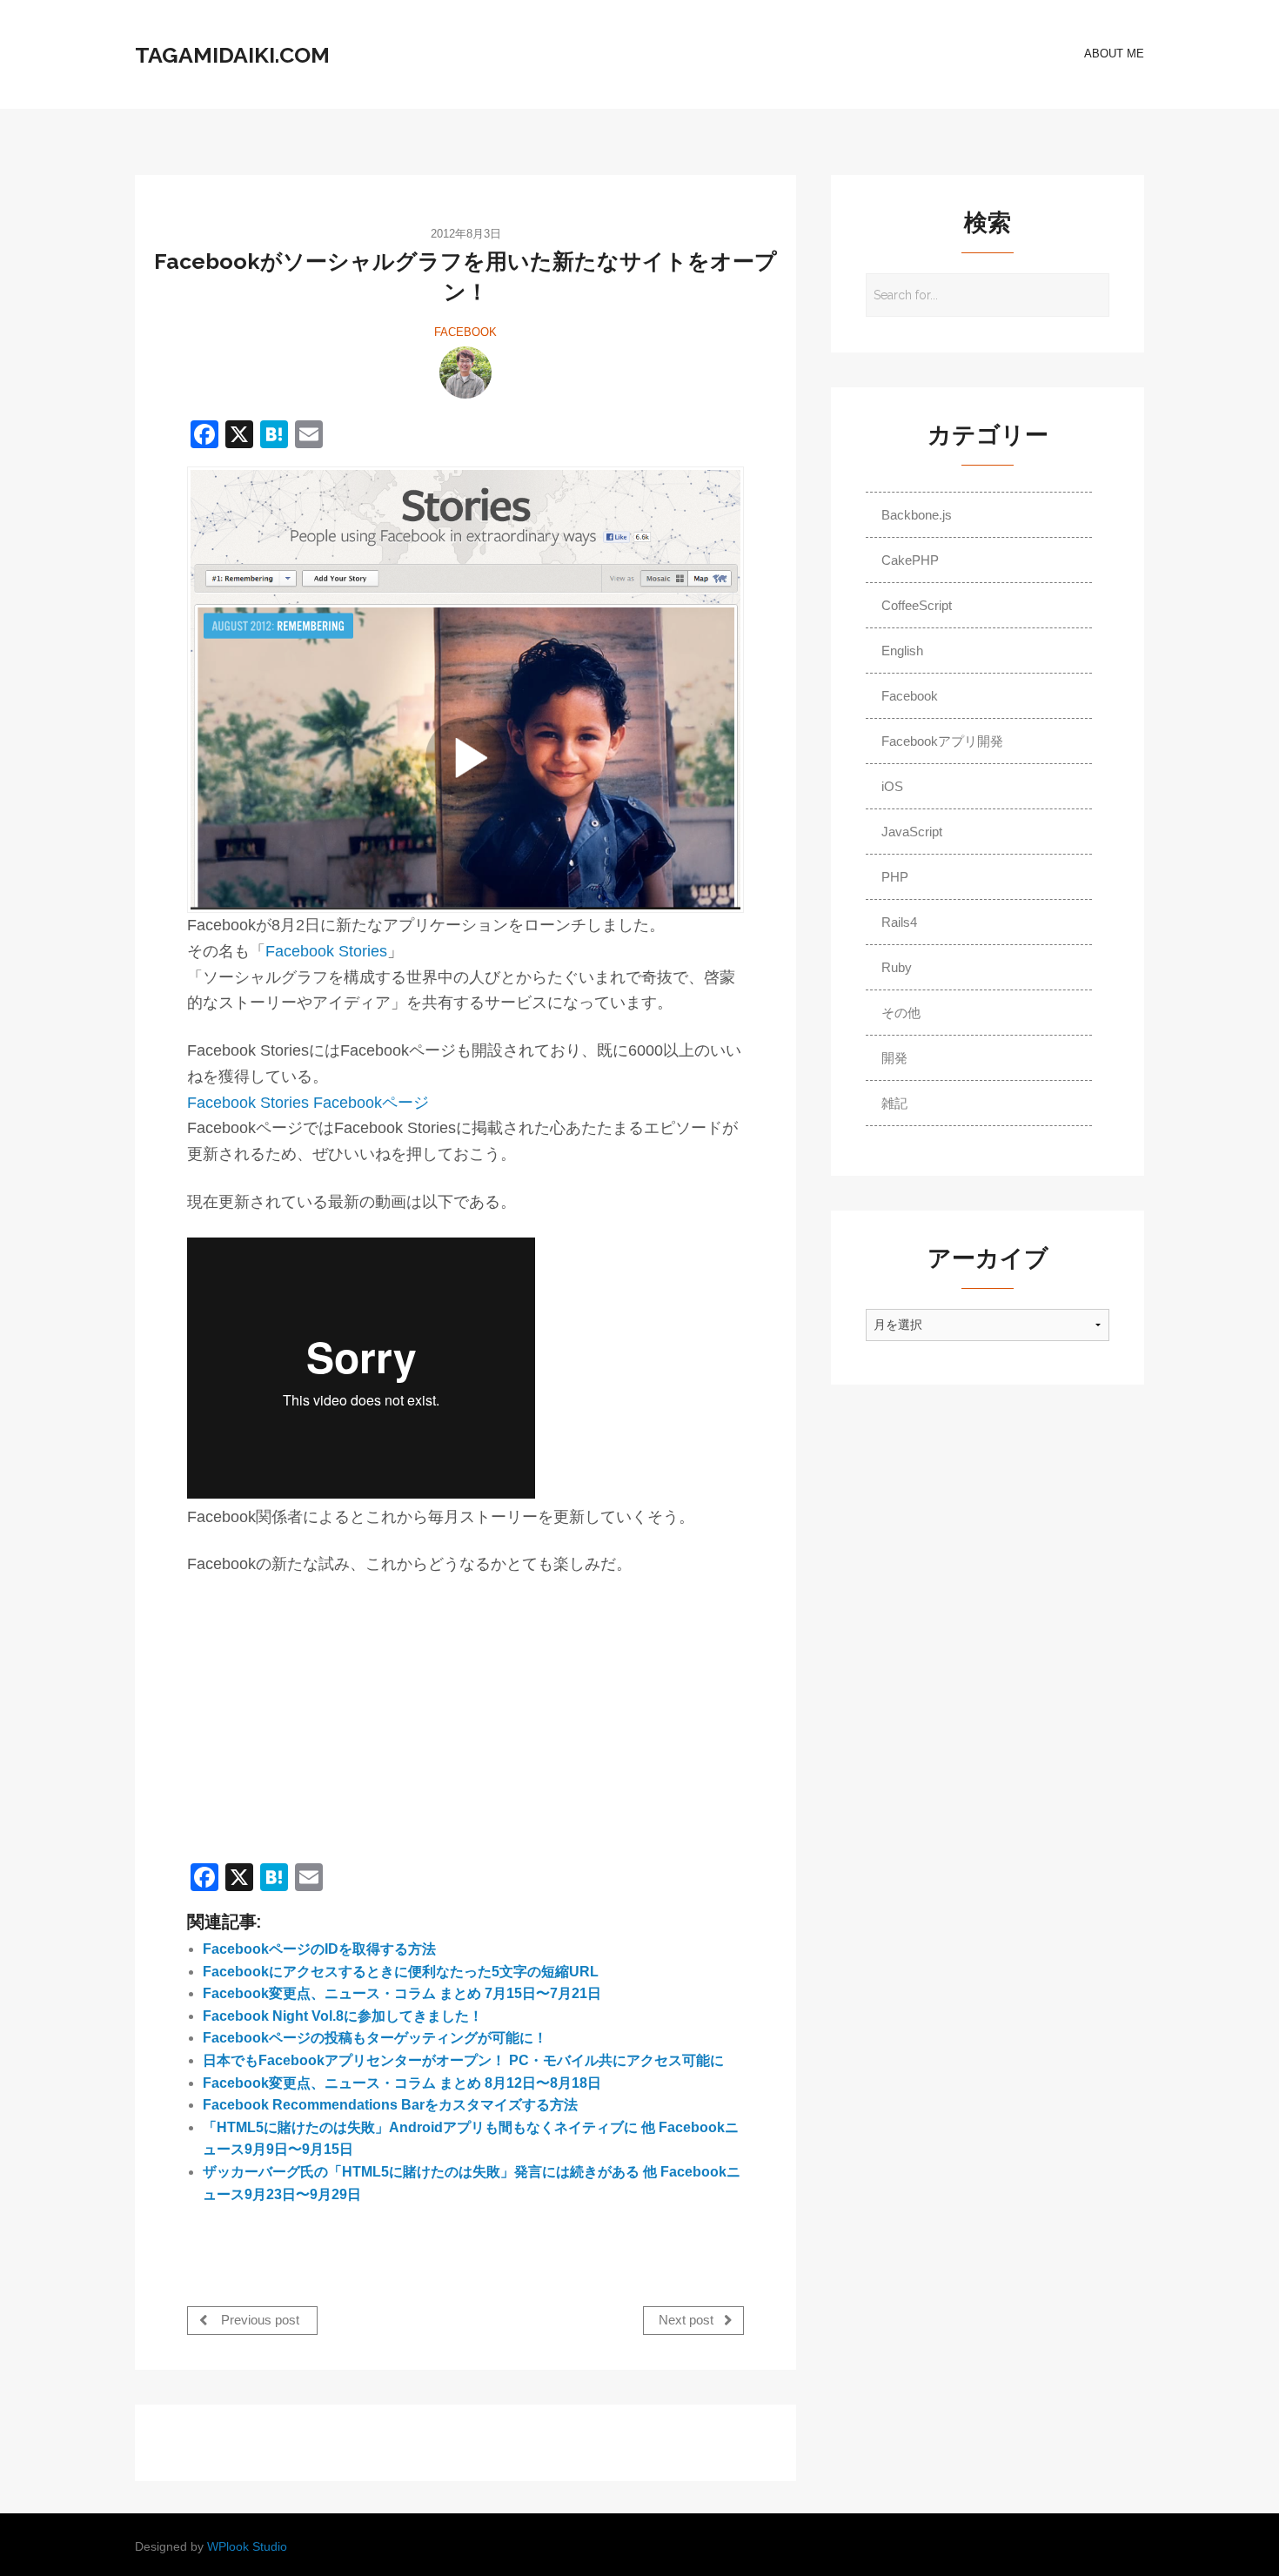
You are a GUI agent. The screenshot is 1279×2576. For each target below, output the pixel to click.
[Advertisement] (333, 1721)
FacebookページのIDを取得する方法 (319, 1949)
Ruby (897, 967)
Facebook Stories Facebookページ (308, 1103)
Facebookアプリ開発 (942, 741)
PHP (895, 877)
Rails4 (899, 922)
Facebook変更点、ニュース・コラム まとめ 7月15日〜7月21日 (402, 1993)
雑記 (894, 1103)
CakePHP (910, 560)
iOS (892, 786)
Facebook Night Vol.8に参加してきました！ (343, 2016)
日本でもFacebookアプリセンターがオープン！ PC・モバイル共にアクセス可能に (463, 2060)
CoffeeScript (917, 605)
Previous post (258, 2321)
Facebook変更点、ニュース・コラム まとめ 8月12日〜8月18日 (402, 2083)
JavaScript (912, 832)
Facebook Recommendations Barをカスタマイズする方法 (390, 2105)
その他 (901, 1013)
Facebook (465, 332)
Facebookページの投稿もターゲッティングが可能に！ (375, 2038)
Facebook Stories (326, 951)
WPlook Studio (247, 2547)
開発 (894, 1058)
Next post (688, 2321)
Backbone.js (917, 515)
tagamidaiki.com (232, 55)
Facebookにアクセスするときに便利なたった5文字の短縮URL (401, 1972)
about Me (1114, 54)
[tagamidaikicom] (465, 372)
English (902, 651)
